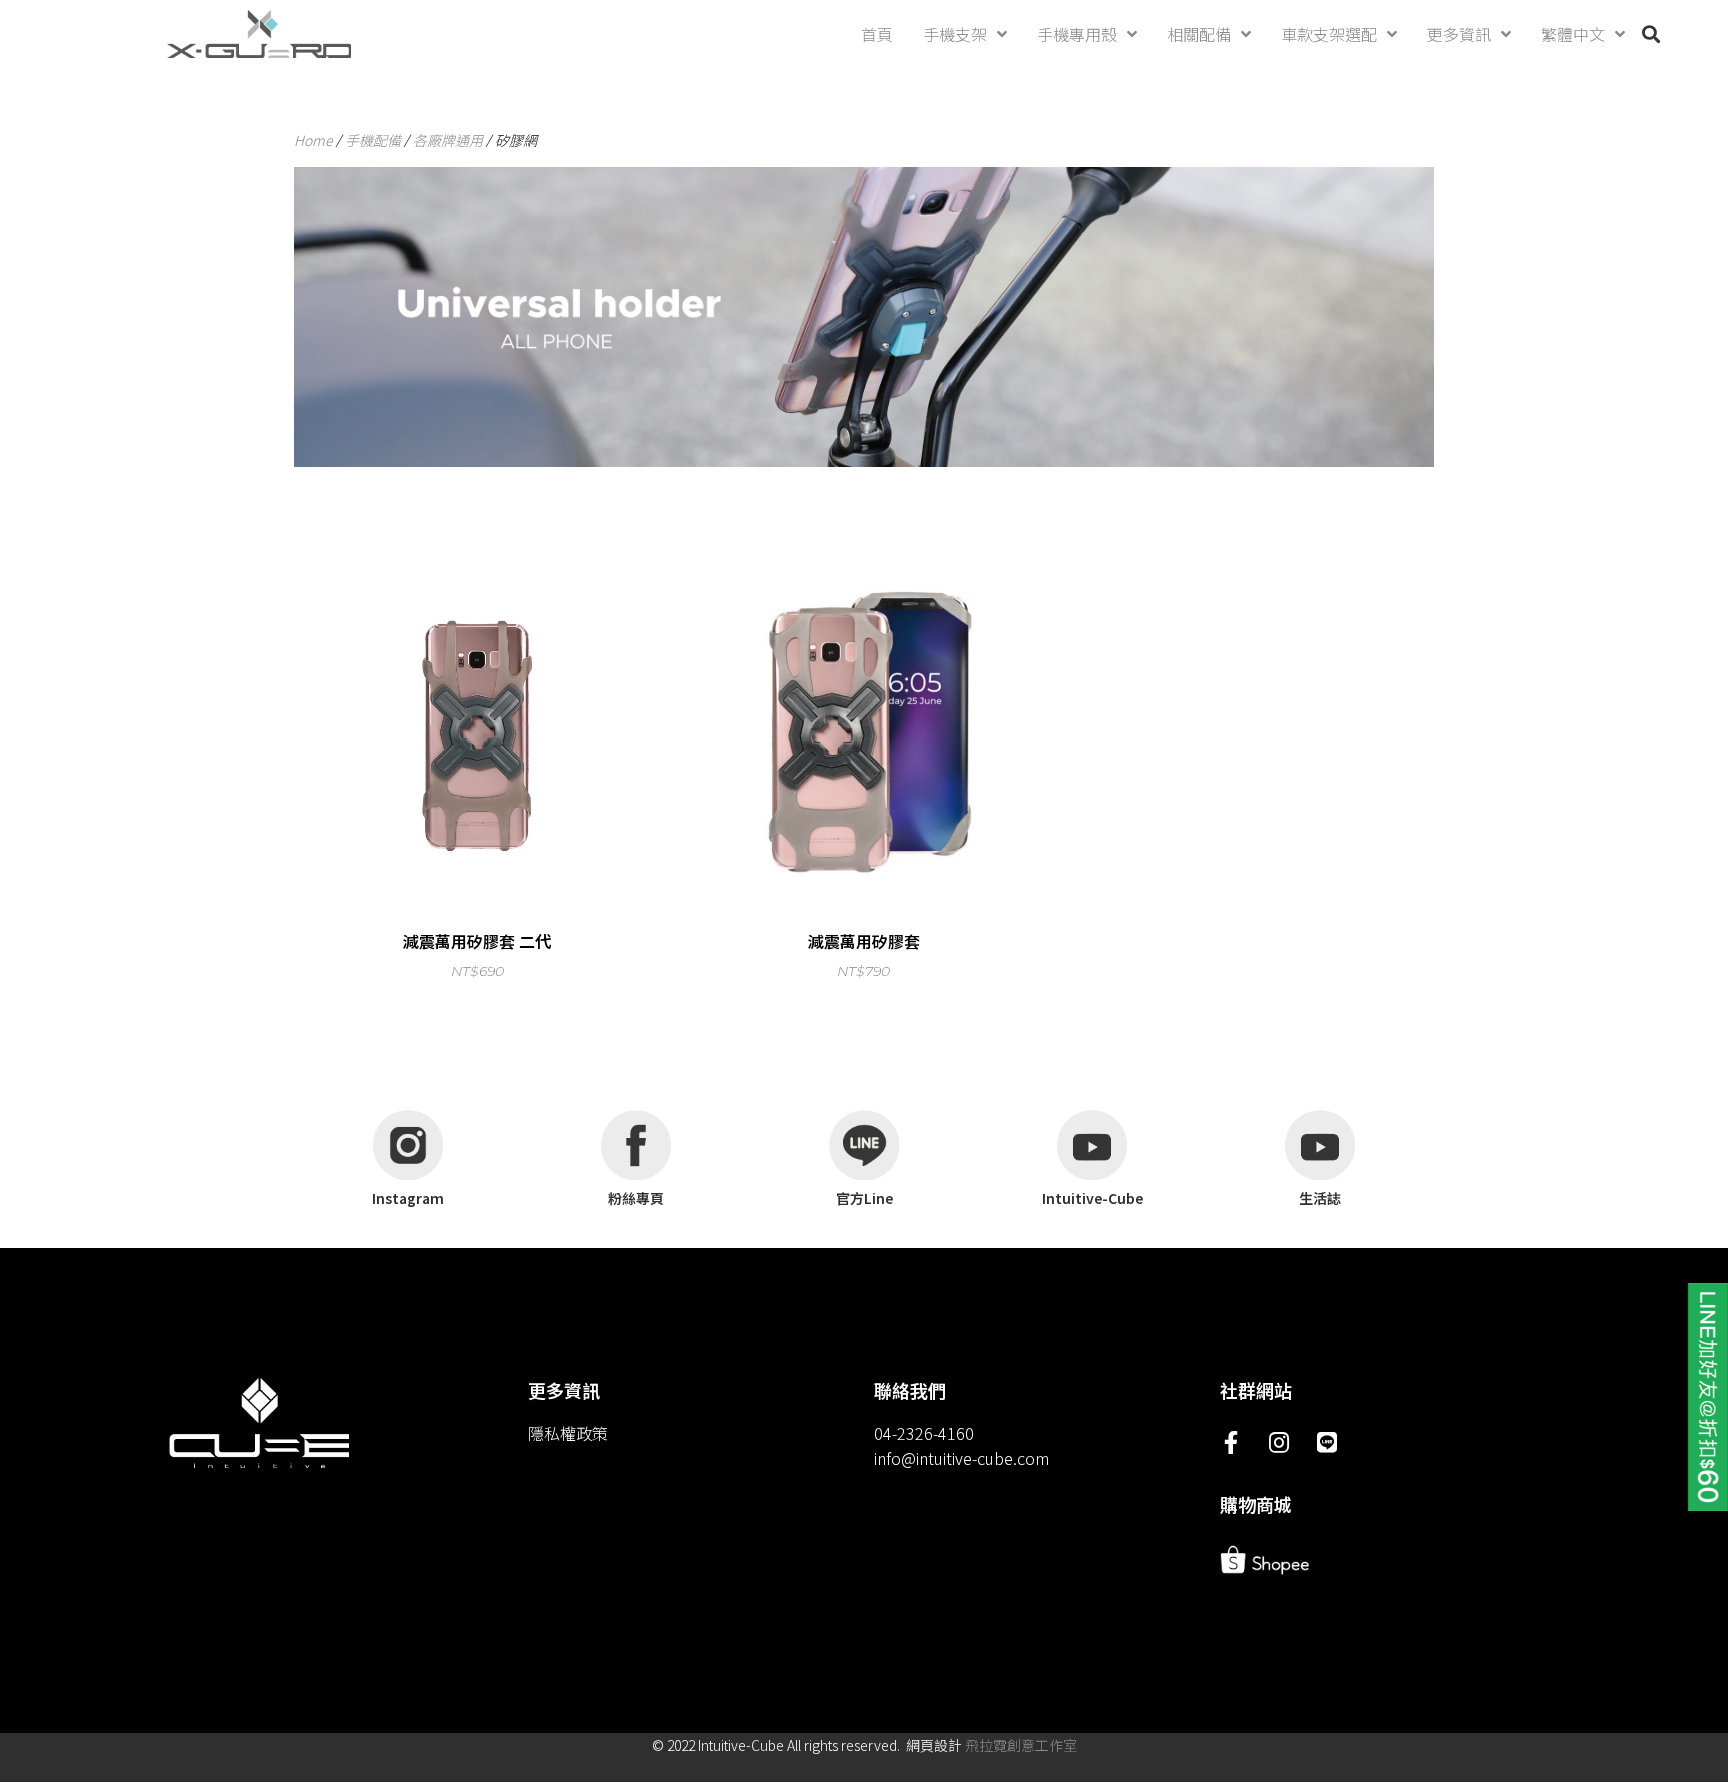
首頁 (877, 34)
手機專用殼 (1077, 34)
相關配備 (1199, 34)
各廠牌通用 (448, 140)
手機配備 (373, 140)
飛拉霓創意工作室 (1021, 1745)
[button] (1651, 34)
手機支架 (955, 34)
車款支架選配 (1329, 34)
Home (313, 140)
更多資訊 (1459, 34)
